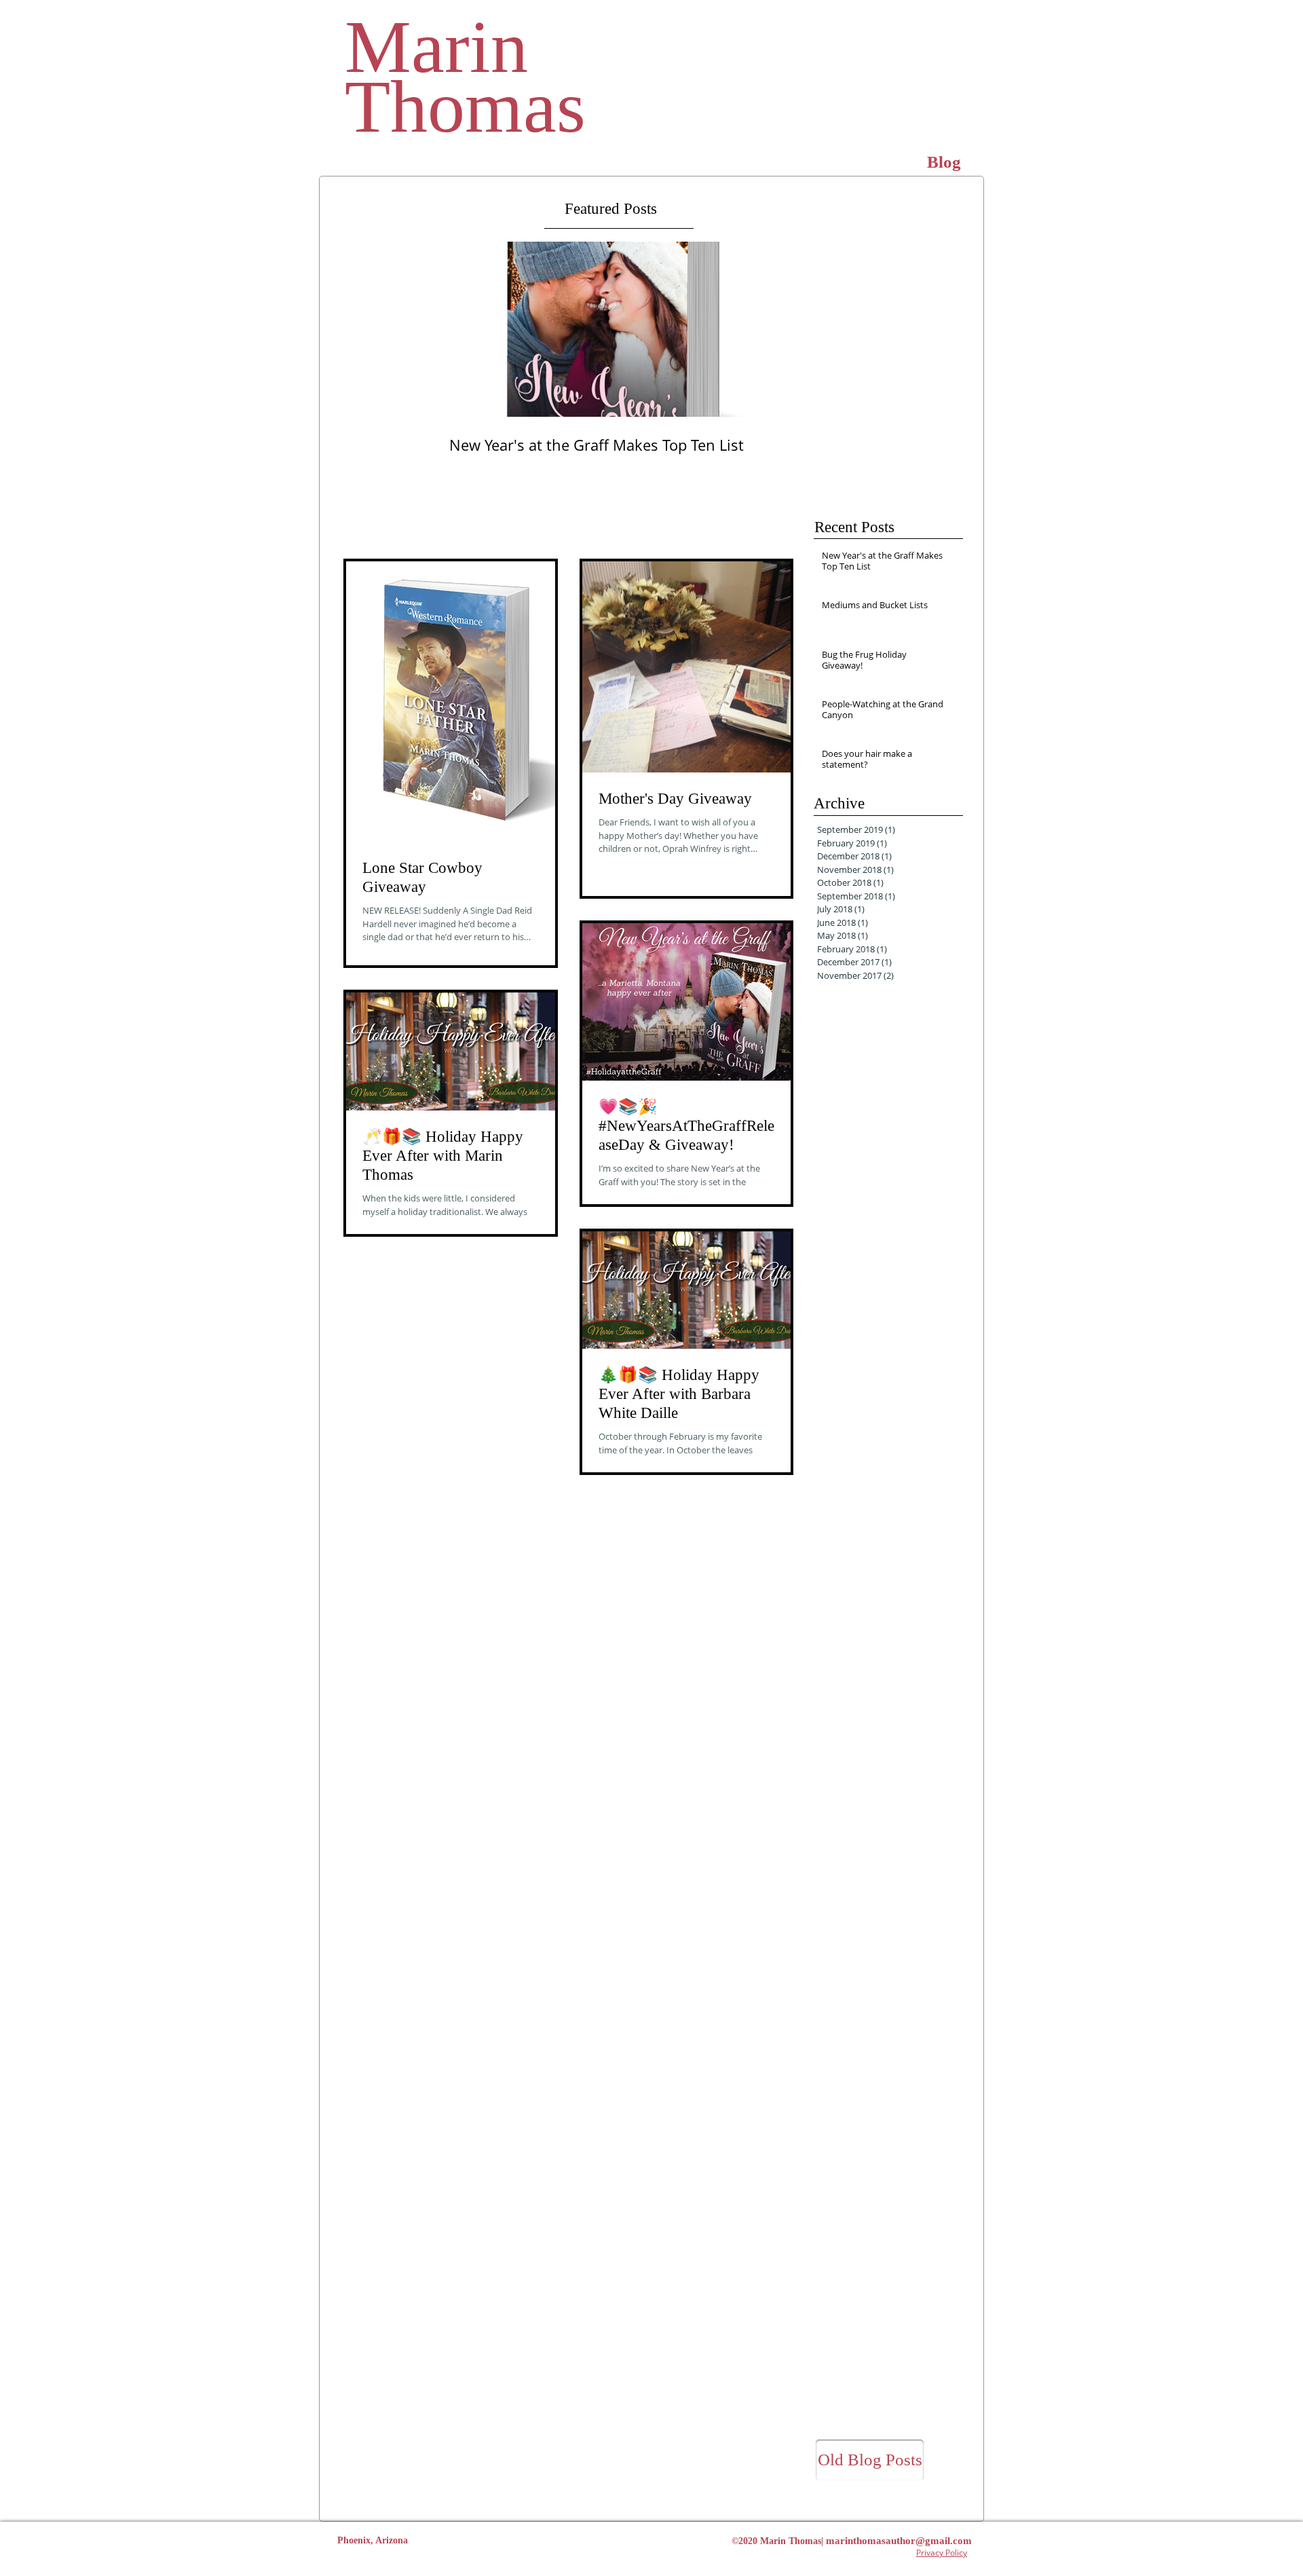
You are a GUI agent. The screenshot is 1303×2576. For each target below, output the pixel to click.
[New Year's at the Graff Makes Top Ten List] (605, 329)
